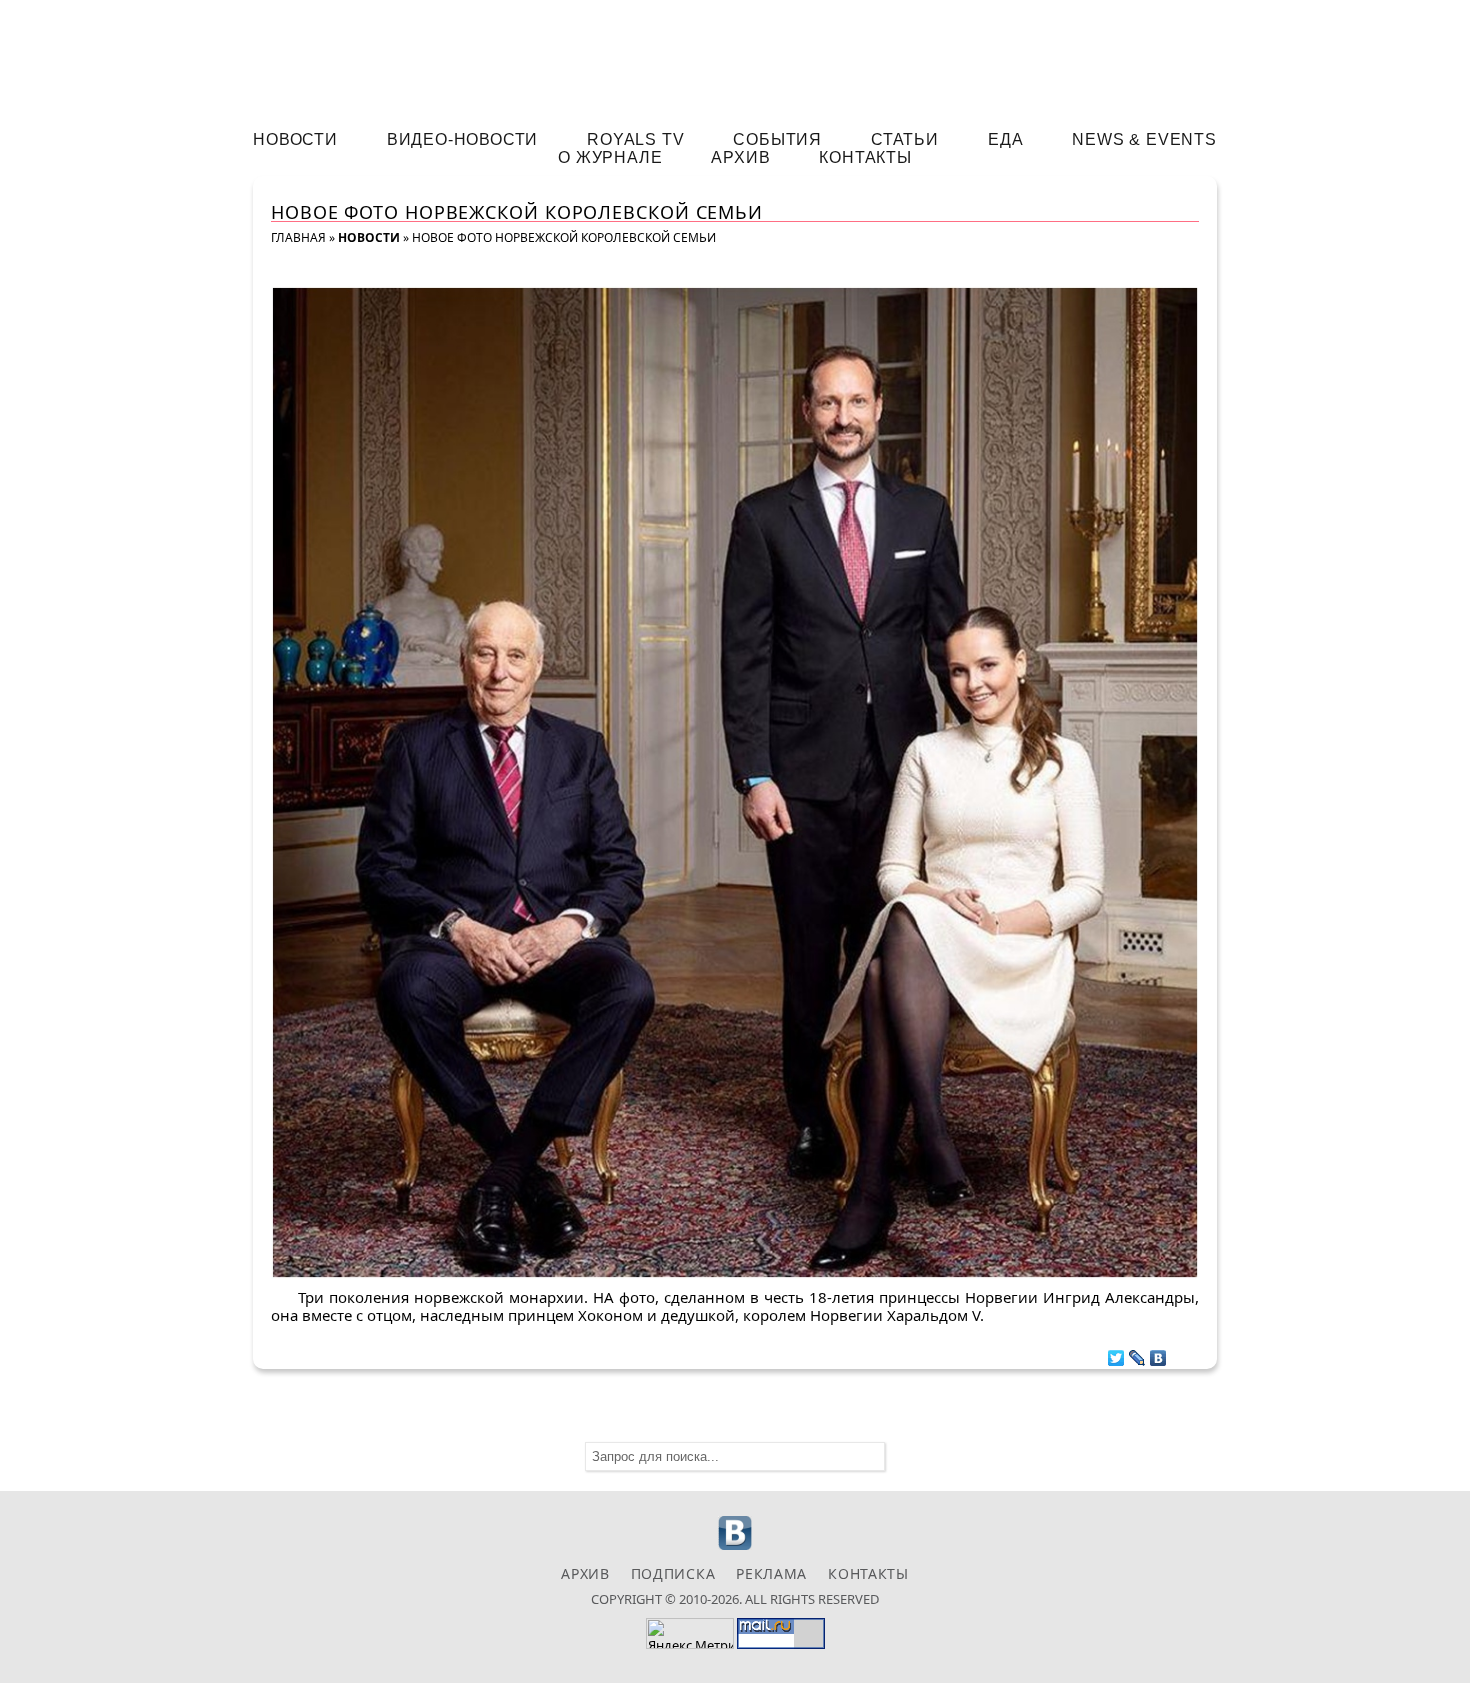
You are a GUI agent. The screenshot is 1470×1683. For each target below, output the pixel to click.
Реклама (771, 1573)
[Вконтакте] (735, 1547)
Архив (740, 157)
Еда (1005, 139)
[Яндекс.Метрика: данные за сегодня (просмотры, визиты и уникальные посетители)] (690, 1633)
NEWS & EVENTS (1144, 139)
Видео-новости (462, 139)
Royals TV (635, 139)
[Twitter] (1116, 1353)
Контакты (865, 157)
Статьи (905, 139)
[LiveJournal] (1137, 1353)
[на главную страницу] (735, 56)
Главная (298, 237)
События (777, 139)
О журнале (610, 157)
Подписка (673, 1573)
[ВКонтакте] (1158, 1353)
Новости (295, 139)
